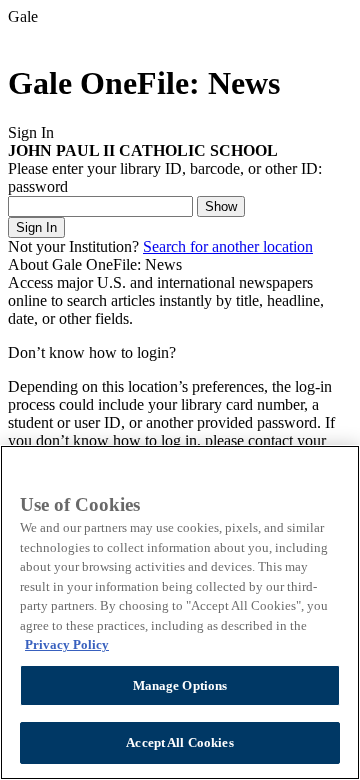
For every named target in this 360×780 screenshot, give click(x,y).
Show (221, 206)
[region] (180, 612)
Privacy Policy (67, 644)
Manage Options (180, 685)
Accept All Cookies (179, 742)
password (38, 186)
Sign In (36, 227)
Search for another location (228, 246)
